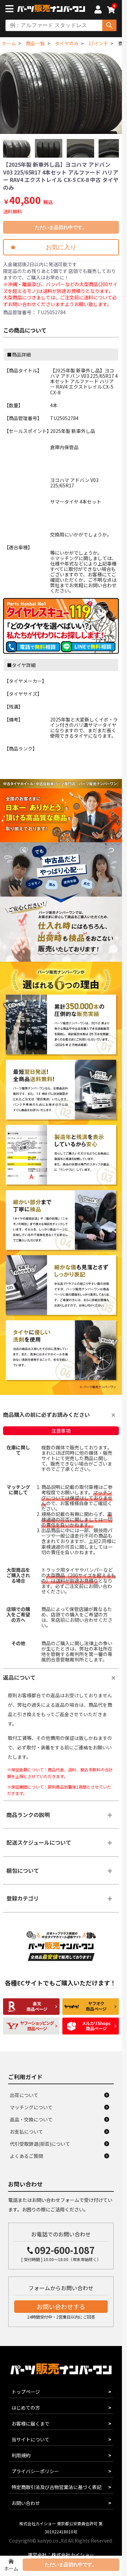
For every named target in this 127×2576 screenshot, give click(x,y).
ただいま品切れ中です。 (61, 227)
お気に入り (61, 247)
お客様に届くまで (30, 2423)
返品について (19, 1677)
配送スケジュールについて (39, 1842)
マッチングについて (31, 2107)
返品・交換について (31, 2119)
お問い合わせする (61, 2306)
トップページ (26, 2392)
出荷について (24, 2095)
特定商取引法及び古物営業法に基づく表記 (57, 2487)
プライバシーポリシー (35, 2471)
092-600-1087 (65, 2250)
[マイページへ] (98, 10)
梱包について (23, 1870)
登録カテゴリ (23, 1898)
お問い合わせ (26, 2503)
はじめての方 (26, 2408)
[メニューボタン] (11, 9)
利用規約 (21, 2455)
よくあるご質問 (26, 2156)
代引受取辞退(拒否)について (40, 2144)
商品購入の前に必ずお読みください (46, 1414)
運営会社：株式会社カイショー (61, 2555)
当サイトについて (30, 2439)
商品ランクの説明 (28, 1815)
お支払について (26, 2132)
